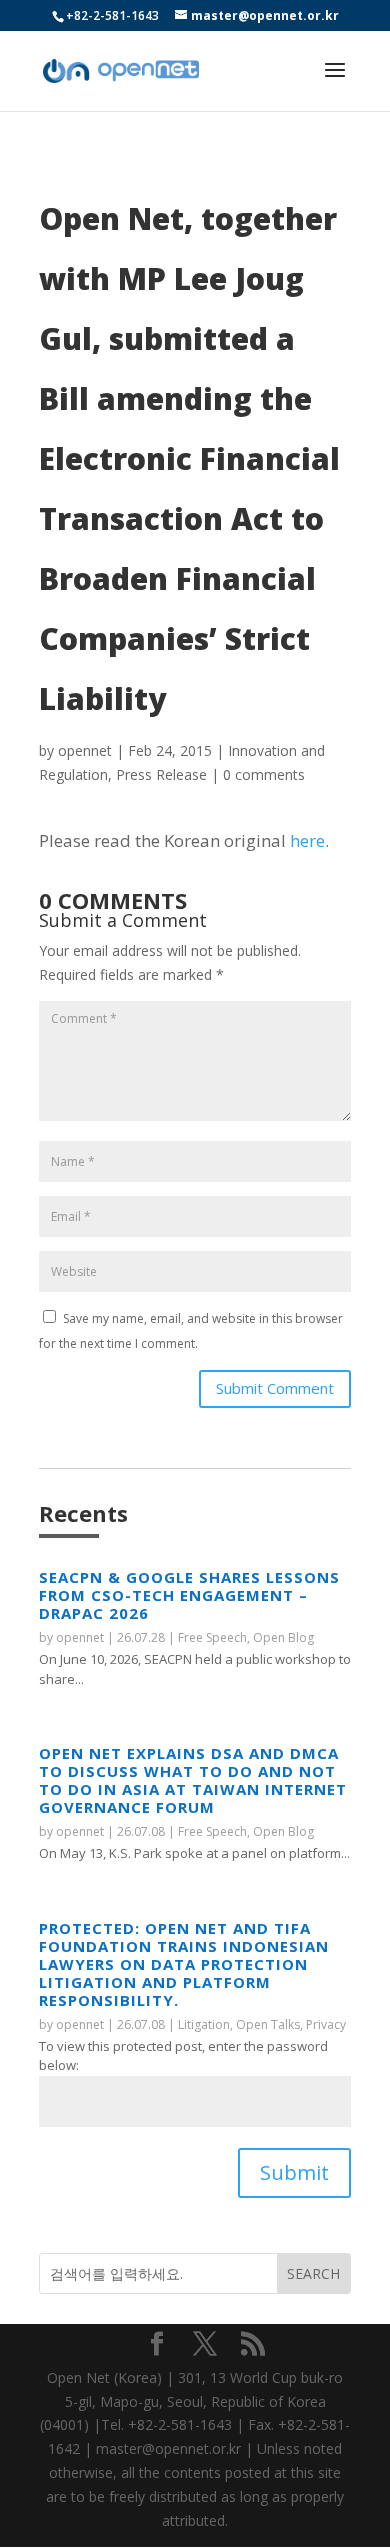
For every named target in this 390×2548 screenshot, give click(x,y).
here (307, 840)
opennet (85, 750)
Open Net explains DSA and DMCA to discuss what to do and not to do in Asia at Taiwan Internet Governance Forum (193, 1780)
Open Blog (283, 1637)
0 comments (264, 774)
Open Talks (268, 2024)
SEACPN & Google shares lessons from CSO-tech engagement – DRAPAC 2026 (189, 1595)
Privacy (326, 2024)
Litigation (204, 2024)
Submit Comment (275, 1388)
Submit (294, 2172)
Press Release (161, 774)
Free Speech (212, 1637)
